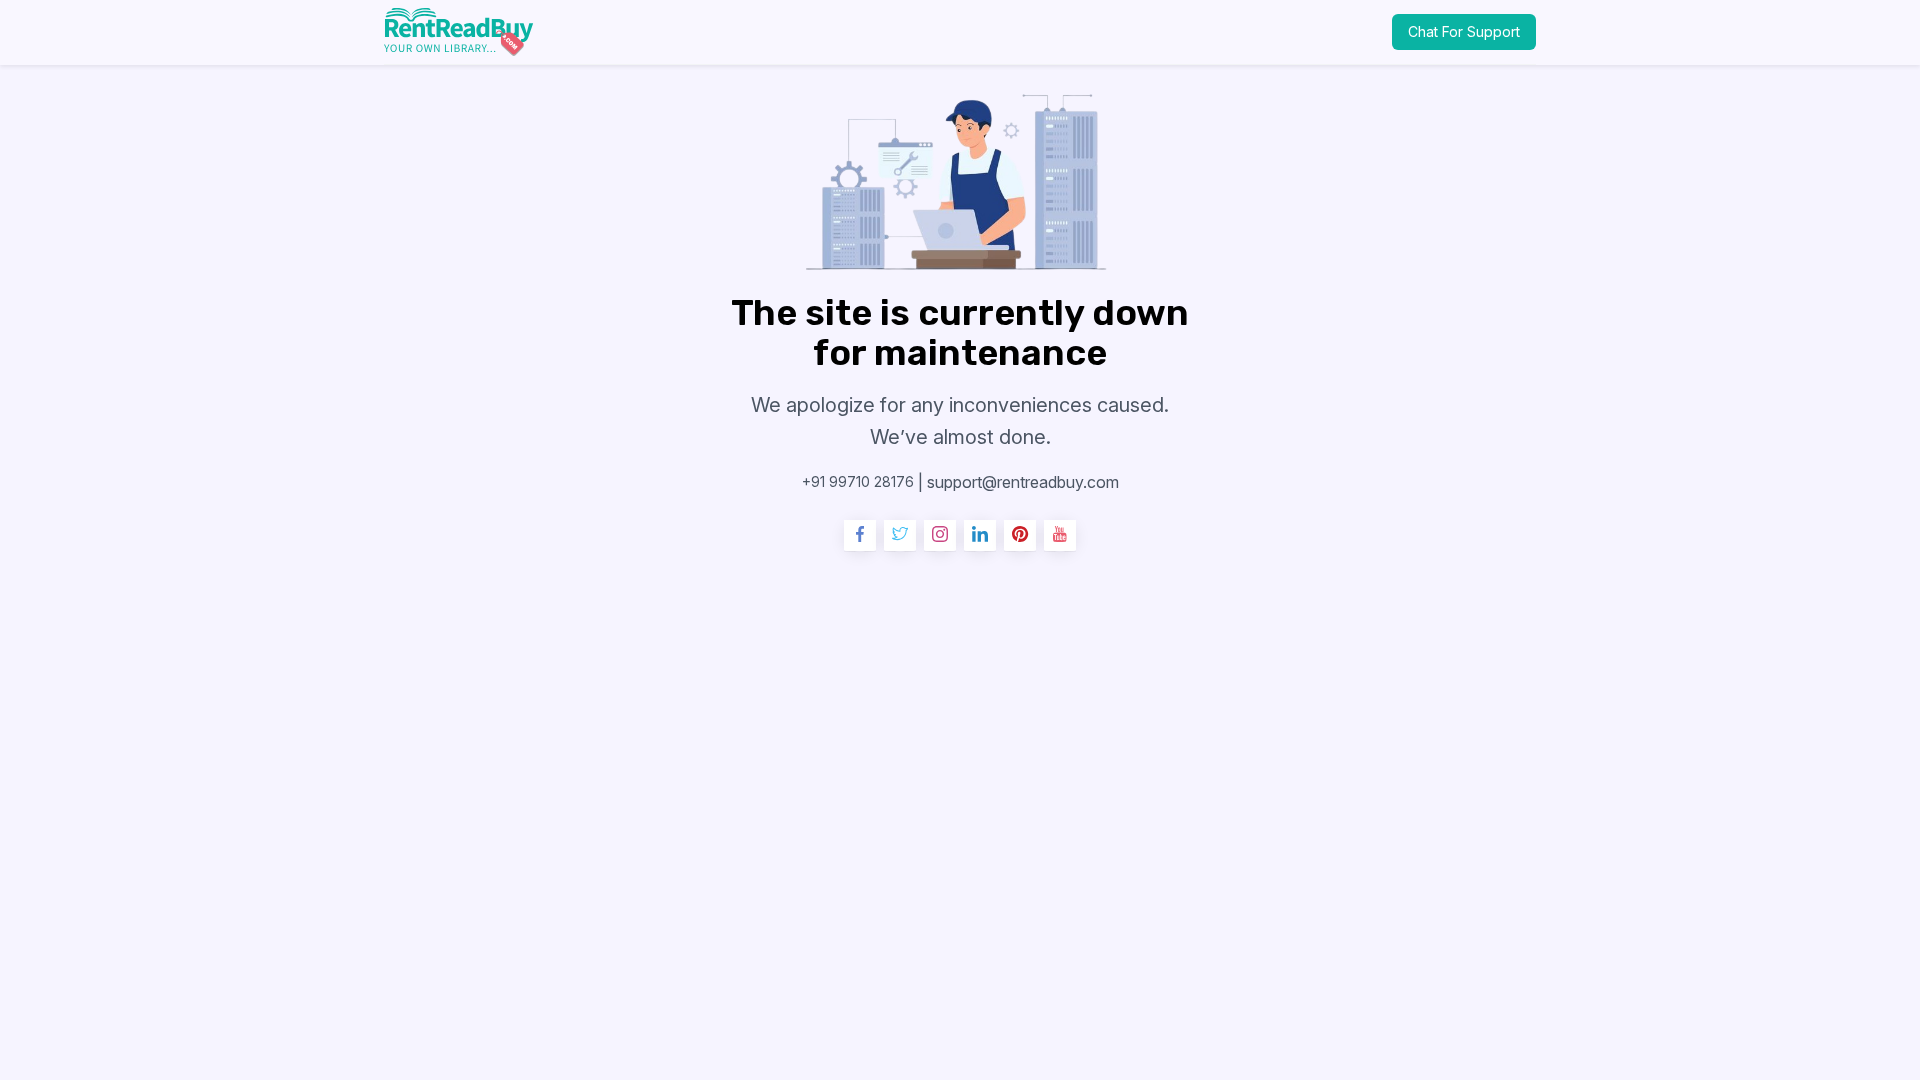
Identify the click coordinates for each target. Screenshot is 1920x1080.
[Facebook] (860, 536)
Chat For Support (1464, 31)
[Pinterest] (1020, 536)
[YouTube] (1060, 536)
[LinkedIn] (980, 536)
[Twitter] (900, 536)
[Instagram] (940, 536)
